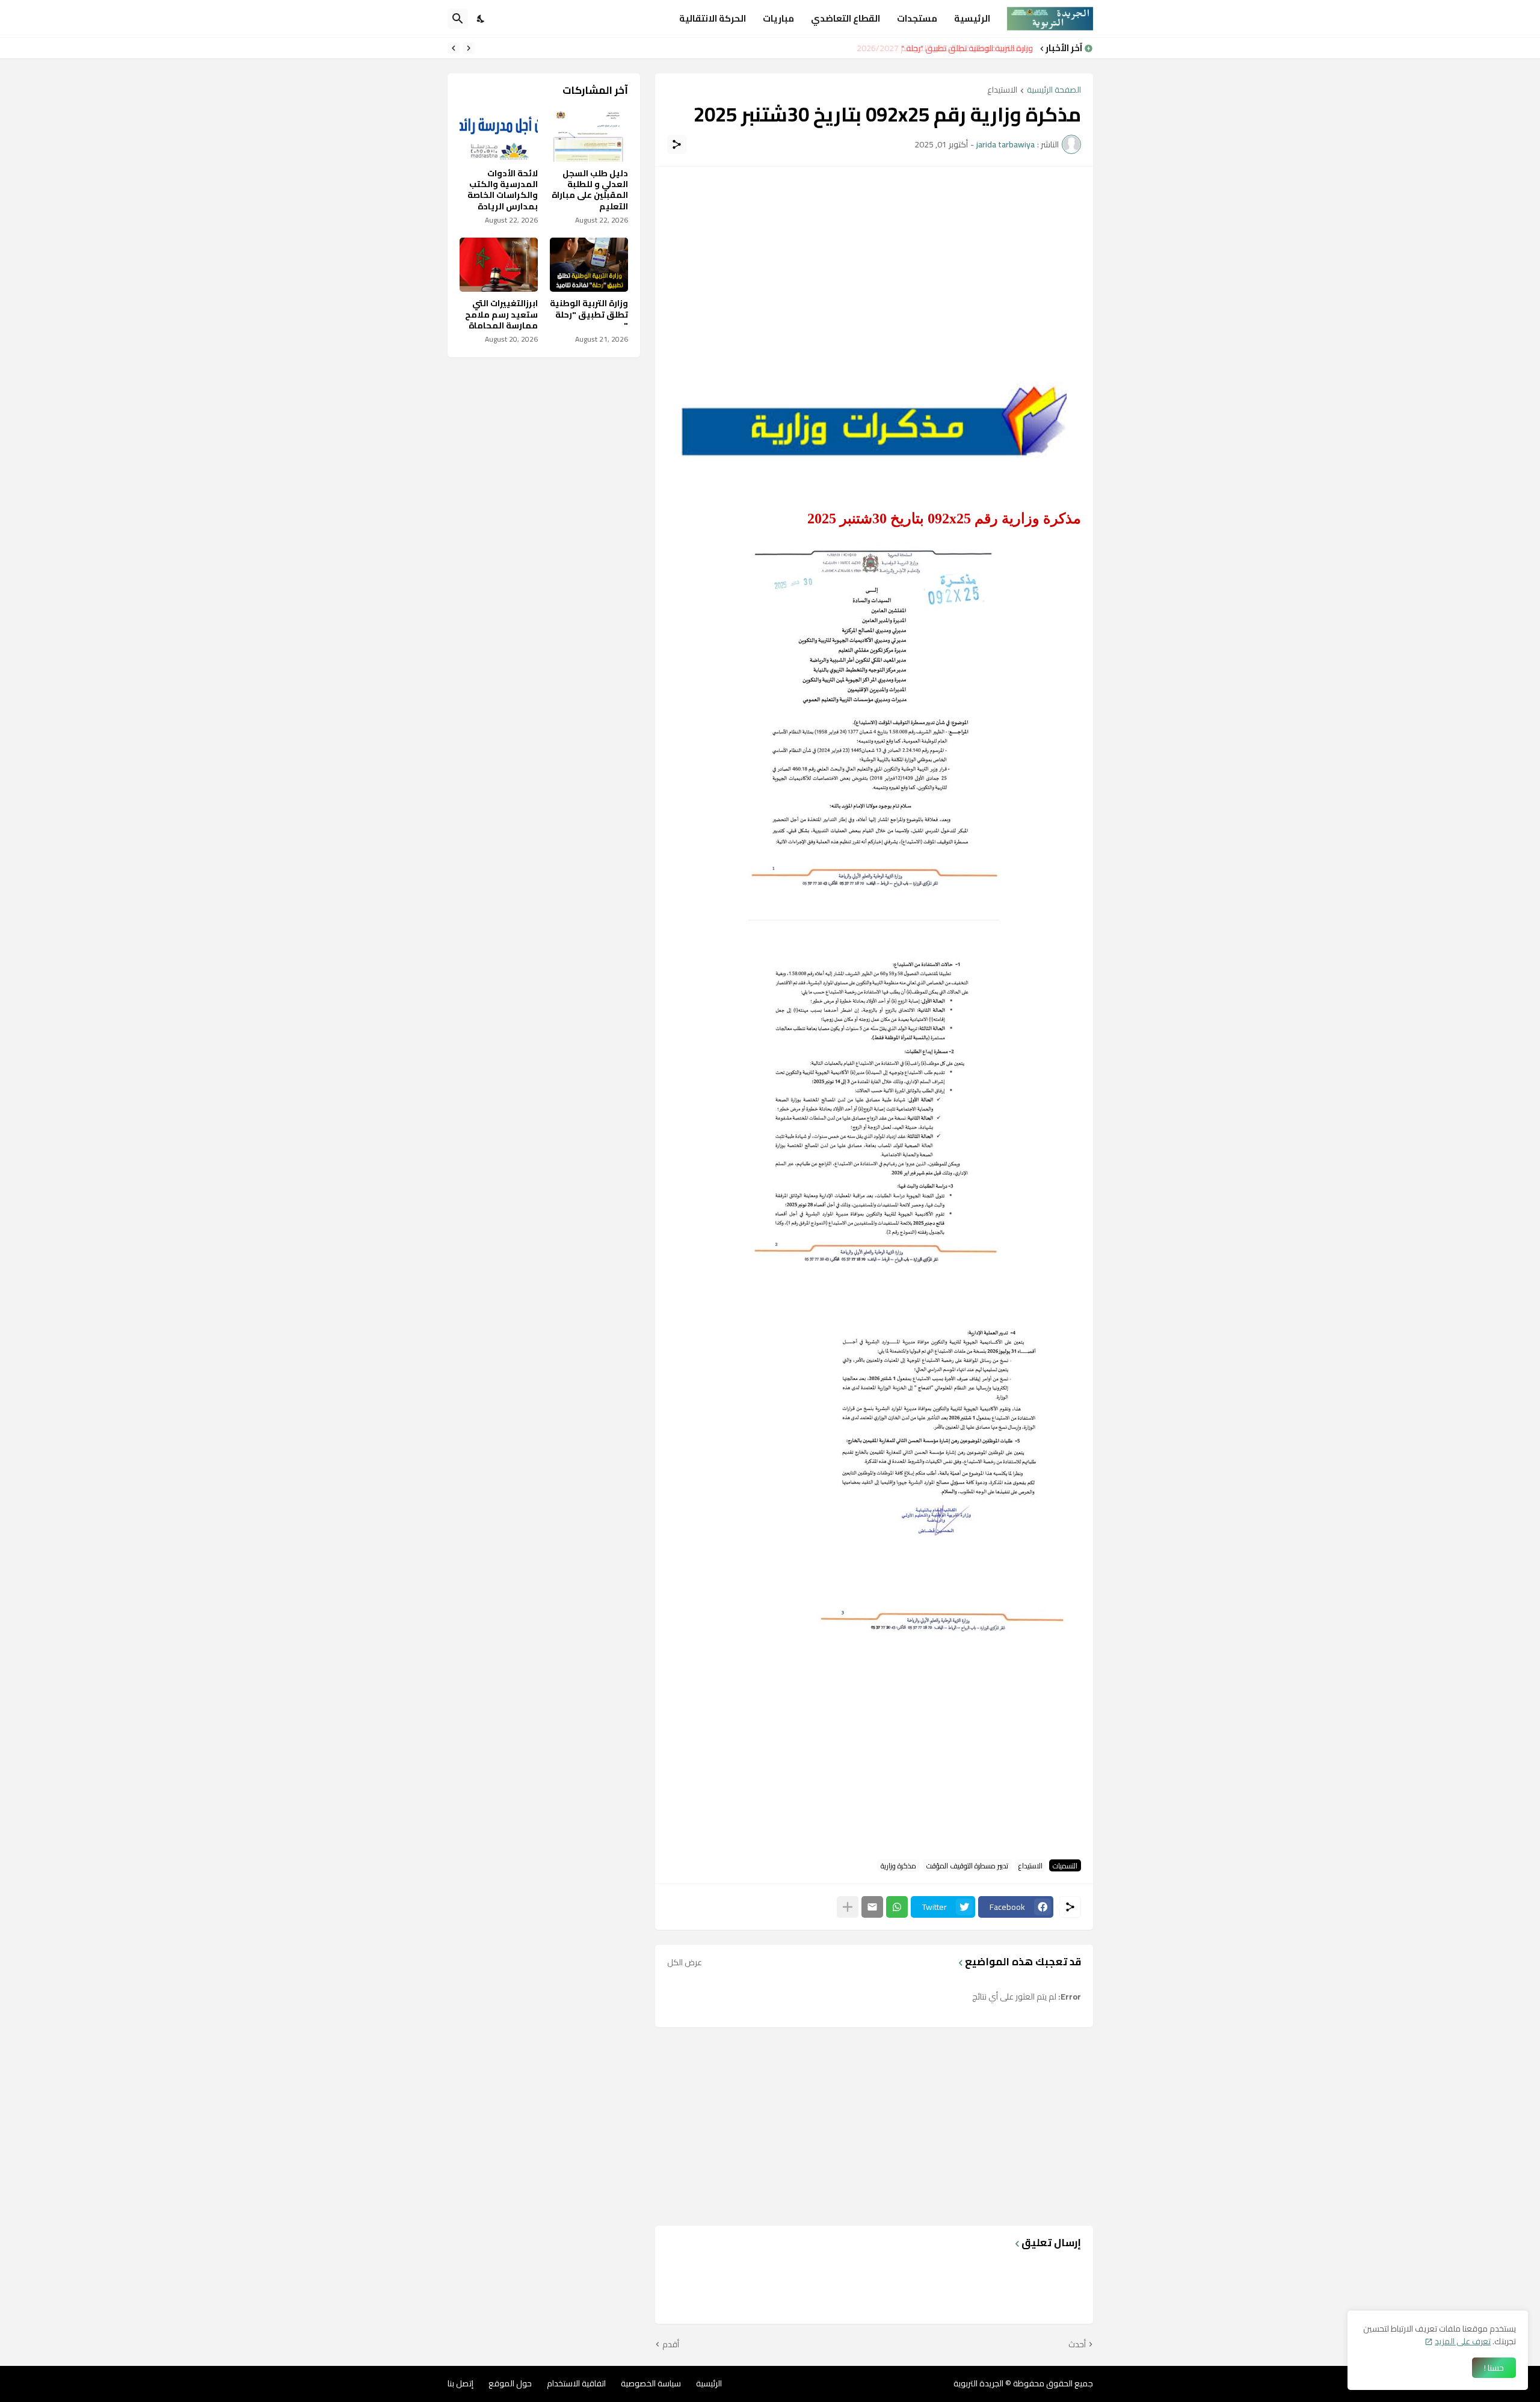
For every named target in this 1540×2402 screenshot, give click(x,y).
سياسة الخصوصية (651, 2383)
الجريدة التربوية (978, 2383)
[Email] (872, 1907)
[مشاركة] (677, 144)
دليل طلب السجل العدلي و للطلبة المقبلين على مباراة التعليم (590, 190)
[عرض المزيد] (848, 1907)
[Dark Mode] (481, 19)
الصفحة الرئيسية (1054, 91)
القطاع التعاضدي (845, 18)
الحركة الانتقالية (713, 18)
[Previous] (469, 48)
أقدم (671, 2345)
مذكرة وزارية (898, 1865)
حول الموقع (510, 2383)
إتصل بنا (460, 2383)
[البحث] (458, 19)
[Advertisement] (874, 263)
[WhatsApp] (897, 1907)
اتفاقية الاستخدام (576, 2383)
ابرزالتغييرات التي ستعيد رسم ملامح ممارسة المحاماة (501, 314)
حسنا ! (1494, 2368)
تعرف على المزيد (1463, 2341)
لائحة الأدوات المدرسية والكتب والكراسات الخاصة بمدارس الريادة (503, 190)
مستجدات (917, 18)
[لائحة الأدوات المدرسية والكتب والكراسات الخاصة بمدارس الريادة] (499, 135)
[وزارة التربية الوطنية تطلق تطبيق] (589, 265)
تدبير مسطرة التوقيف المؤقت (967, 1865)
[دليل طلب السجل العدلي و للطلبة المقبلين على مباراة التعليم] (589, 135)
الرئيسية (972, 18)
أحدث (1077, 2345)
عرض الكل (685, 1962)
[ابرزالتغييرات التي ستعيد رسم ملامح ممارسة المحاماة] (499, 265)
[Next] (454, 48)
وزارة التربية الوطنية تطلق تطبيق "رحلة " (969, 48)
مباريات (778, 18)
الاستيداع (1002, 91)
